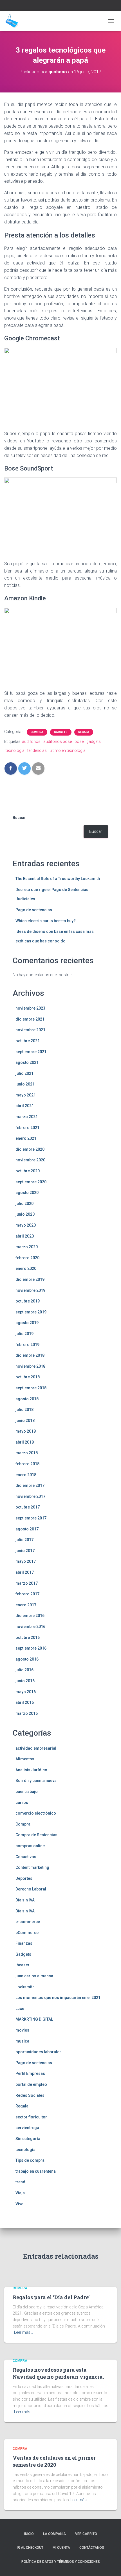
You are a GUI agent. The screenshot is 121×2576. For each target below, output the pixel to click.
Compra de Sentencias (36, 1835)
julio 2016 (24, 1670)
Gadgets (61, 732)
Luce (20, 2009)
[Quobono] (14, 21)
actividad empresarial (36, 1748)
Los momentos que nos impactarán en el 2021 (58, 1998)
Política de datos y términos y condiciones (61, 2562)
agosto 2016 (27, 1659)
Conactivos (26, 1857)
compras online (30, 1846)
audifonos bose (58, 741)
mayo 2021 (26, 1095)
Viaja (20, 2193)
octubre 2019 (28, 1301)
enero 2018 (26, 1475)
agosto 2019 (27, 1323)
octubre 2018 (28, 1377)
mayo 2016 (26, 1692)
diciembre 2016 (30, 1616)
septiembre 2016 (31, 1648)
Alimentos (25, 1759)
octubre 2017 (28, 1507)
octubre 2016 (28, 1638)
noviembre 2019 (30, 1290)
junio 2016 (25, 1681)
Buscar (19, 818)
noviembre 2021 (30, 1030)
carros (22, 1802)
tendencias (37, 750)
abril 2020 (25, 1236)
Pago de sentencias (34, 910)
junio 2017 (25, 1551)
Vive (19, 2204)
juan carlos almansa (34, 1976)
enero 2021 (26, 1138)
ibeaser (23, 1965)
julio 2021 (24, 1073)
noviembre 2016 (30, 1627)
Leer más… (23, 2332)
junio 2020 (25, 1214)
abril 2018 (25, 1442)
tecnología (15, 750)
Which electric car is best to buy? (46, 921)
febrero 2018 (27, 1464)
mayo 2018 (26, 1431)
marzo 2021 (27, 1117)
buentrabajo (27, 1792)
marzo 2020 (27, 1247)
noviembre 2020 (30, 1160)
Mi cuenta (61, 2548)
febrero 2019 (27, 1345)
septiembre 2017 (31, 1518)
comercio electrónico (36, 1813)
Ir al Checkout (30, 2548)
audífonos (31, 741)
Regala (84, 732)
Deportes (24, 1878)
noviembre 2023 (30, 1008)
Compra (37, 732)
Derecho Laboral (31, 1889)
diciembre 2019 (30, 1279)
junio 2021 (25, 1084)
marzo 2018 (27, 1453)
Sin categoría (28, 2139)
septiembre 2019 (31, 1312)
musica (22, 2041)
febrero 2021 (27, 1128)
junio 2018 (25, 1421)
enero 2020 (26, 1268)
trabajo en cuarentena (36, 2171)
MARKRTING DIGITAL (34, 2019)
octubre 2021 (28, 1041)
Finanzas (24, 1943)
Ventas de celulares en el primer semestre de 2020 (54, 2461)
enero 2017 (26, 1605)
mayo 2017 (26, 1561)
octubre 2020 (28, 1171)
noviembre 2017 (30, 1496)
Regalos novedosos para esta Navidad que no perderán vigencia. (58, 2373)
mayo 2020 (26, 1225)
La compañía (54, 2534)
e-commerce (28, 1922)
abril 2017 (25, 1572)
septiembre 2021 (31, 1052)
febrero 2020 (27, 1258)
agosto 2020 (27, 1193)
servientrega (27, 2128)
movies (22, 2030)
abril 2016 (25, 1702)
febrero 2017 (27, 1594)
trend (20, 2182)
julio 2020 (24, 1204)
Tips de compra (30, 2160)
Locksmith (25, 1987)
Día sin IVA (25, 1900)
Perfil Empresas (30, 2073)
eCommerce (27, 1933)
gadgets (94, 741)
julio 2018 (24, 1410)
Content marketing (32, 1867)
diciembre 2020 (30, 1149)
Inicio (29, 2534)
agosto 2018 (27, 1399)
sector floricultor (31, 2117)
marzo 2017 (27, 1583)
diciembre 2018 (30, 1355)
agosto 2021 (27, 1062)
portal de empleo (31, 2084)
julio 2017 (24, 1540)
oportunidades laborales (39, 2052)
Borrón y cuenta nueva (36, 1781)
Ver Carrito (86, 2534)
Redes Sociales (30, 2095)
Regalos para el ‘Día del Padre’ (51, 2297)
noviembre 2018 (30, 1366)
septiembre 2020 (31, 1182)
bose (79, 741)
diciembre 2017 (30, 1485)
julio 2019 (24, 1334)
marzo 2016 (27, 1713)
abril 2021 (25, 1106)
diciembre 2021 (30, 1019)
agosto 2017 (27, 1529)
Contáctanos (92, 2548)
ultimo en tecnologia (68, 750)
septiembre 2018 (31, 1388)
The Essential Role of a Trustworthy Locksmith (58, 879)
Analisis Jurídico (31, 1770)
